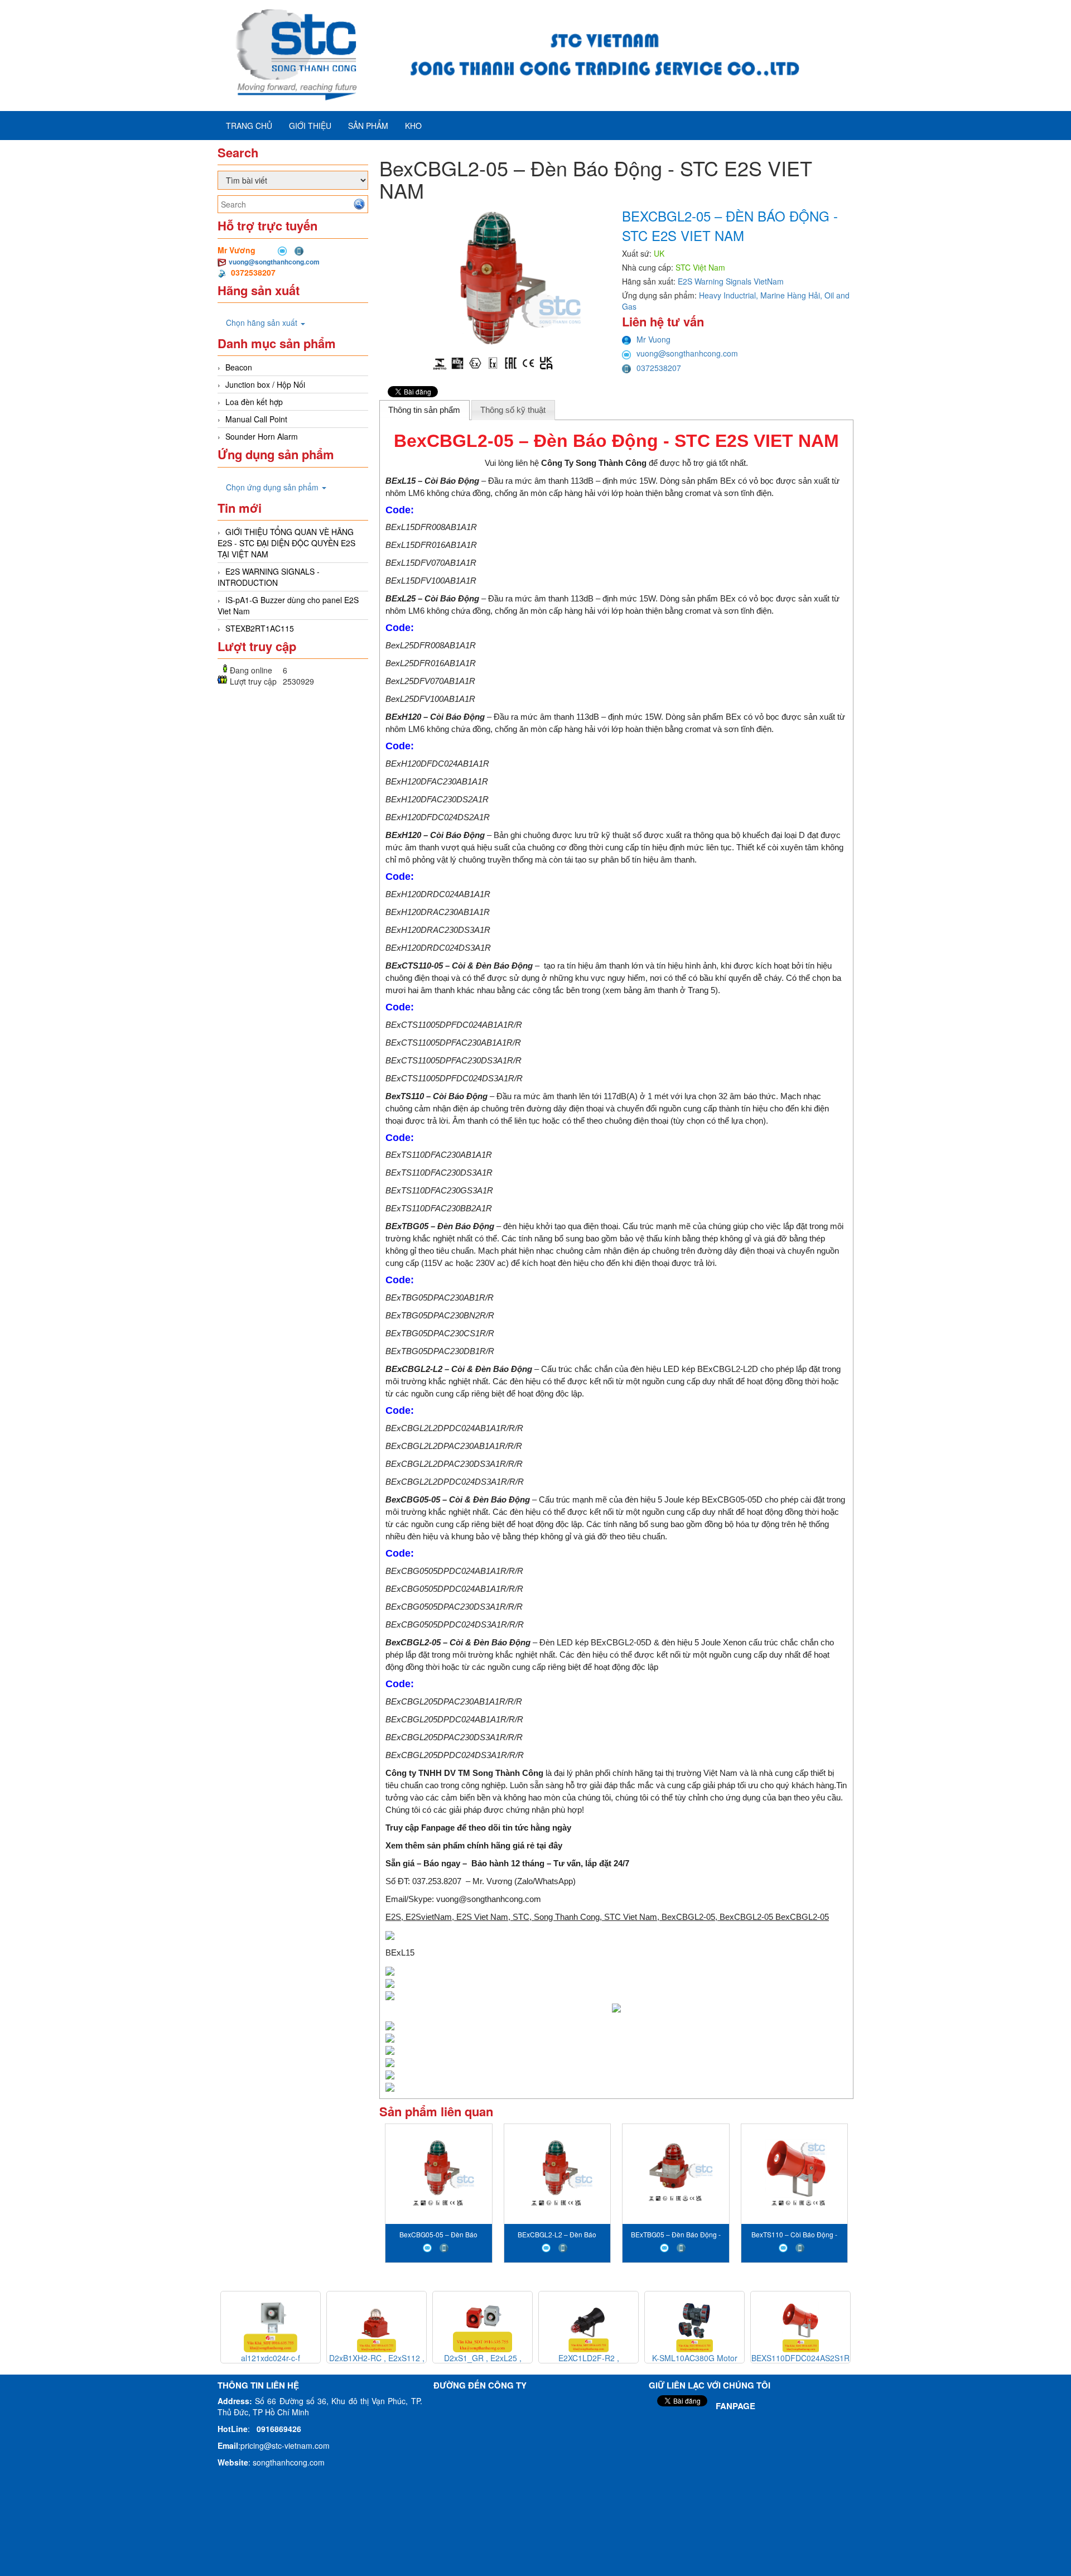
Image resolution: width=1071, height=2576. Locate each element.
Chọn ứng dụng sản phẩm (273, 487)
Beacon (239, 367)
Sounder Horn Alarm (262, 436)
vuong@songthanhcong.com (274, 262)
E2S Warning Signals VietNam (731, 281)
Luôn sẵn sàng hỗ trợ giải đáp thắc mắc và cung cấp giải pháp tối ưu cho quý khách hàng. (673, 1785)
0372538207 (659, 368)
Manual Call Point (256, 419)
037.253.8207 (437, 1881)
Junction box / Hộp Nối (265, 384)
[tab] (424, 410)
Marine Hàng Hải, (792, 295)
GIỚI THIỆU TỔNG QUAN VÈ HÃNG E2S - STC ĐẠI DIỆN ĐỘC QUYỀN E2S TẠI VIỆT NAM (286, 543)
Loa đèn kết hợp (254, 402)
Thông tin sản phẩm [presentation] (424, 410)
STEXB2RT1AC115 (260, 628)
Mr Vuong (653, 339)
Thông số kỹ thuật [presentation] (513, 410)
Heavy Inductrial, (730, 295)
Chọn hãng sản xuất (263, 322)
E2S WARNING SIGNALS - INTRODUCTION (269, 577)
